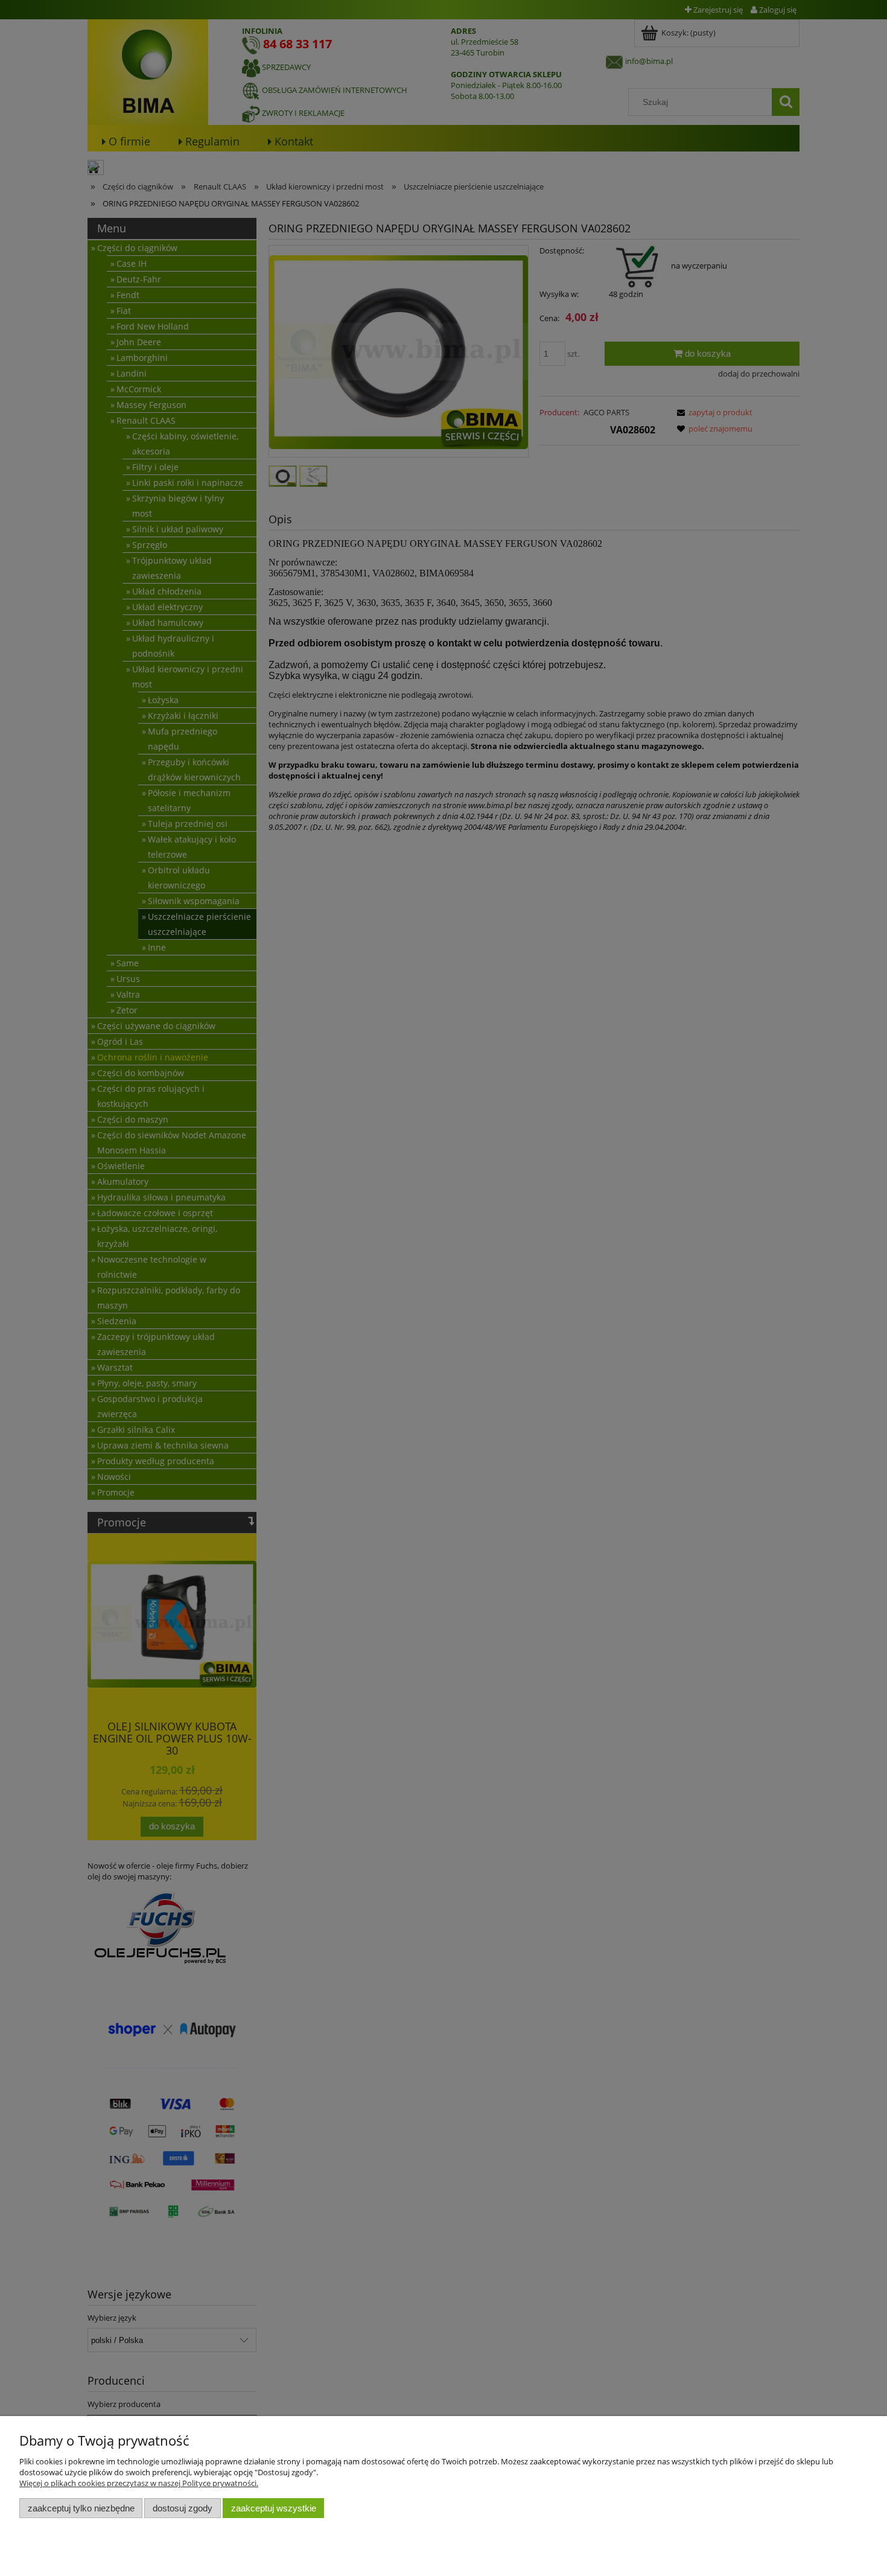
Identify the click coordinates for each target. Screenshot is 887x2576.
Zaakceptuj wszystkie (274, 2508)
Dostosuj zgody (183, 2508)
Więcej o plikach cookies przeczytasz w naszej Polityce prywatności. (139, 2483)
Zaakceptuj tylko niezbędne (81, 2508)
